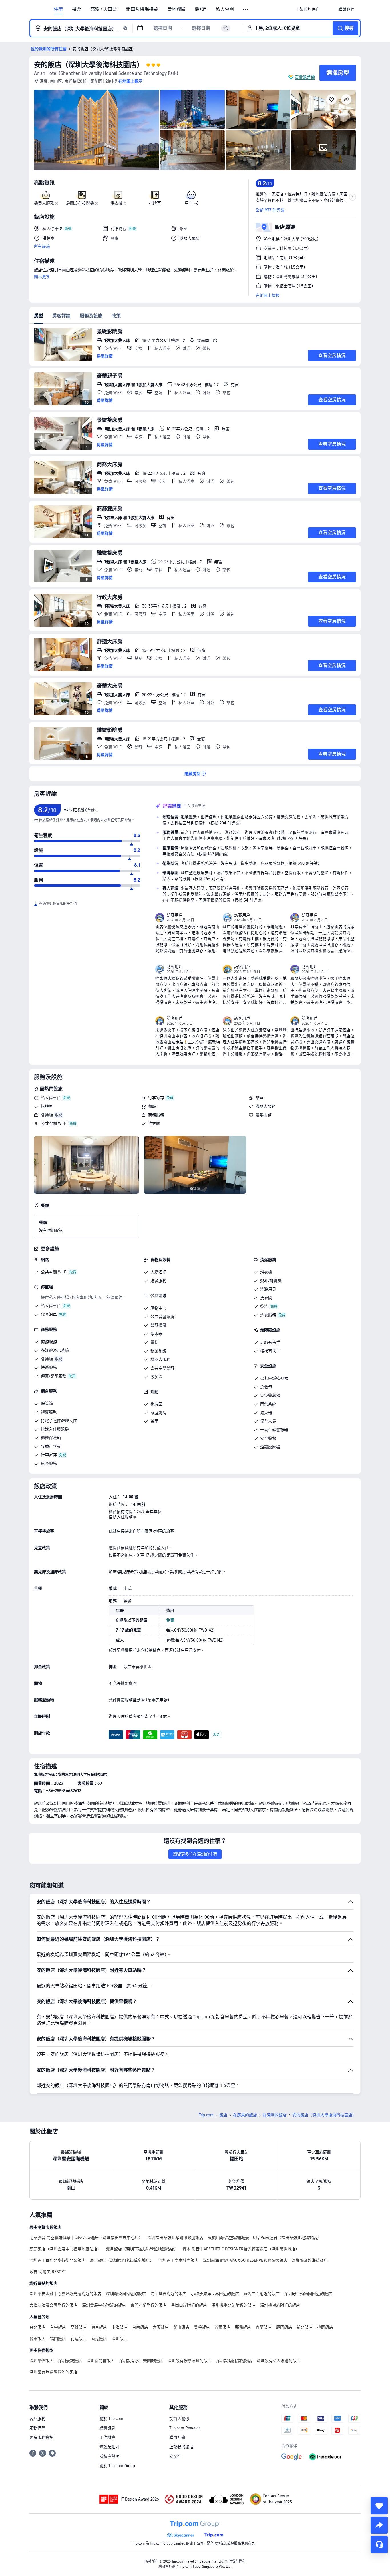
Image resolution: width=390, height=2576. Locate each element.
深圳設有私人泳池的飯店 (279, 2361)
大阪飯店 (161, 2327)
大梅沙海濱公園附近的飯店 (53, 2305)
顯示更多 (42, 277)
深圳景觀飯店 (70, 2361)
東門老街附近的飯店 (148, 2305)
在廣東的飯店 (245, 2115)
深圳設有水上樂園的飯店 (141, 2361)
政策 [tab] (116, 316)
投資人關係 (179, 2419)
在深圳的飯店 (275, 2115)
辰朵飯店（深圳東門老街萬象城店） (122, 2260)
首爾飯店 (222, 2327)
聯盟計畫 (177, 2437)
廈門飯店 (284, 2327)
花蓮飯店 (79, 2339)
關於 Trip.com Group (117, 2466)
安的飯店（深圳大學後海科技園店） (89, 65)
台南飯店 (140, 2327)
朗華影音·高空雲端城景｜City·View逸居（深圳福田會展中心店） (86, 2238)
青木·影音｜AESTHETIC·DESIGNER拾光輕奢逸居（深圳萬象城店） (241, 2249)
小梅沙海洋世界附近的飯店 (215, 2294)
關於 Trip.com (111, 2419)
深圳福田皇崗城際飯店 (178, 2260)
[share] (379, 2525)
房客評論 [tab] (61, 316)
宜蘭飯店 (264, 2327)
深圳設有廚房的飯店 (234, 2361)
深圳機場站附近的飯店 (280, 2305)
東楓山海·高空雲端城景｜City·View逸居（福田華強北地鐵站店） (265, 2238)
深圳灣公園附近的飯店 (126, 2294)
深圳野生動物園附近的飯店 (308, 2294)
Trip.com (206, 2115)
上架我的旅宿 (181, 2447)
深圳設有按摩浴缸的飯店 (190, 2361)
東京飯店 (99, 2327)
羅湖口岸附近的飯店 (262, 2294)
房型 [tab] (39, 316)
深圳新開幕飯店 (100, 2361)
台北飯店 (37, 2327)
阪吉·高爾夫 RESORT (48, 2272)
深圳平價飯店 (41, 2361)
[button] (246, 10)
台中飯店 (58, 2327)
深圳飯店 (120, 2339)
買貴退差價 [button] (305, 77)
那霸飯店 (243, 2327)
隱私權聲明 (109, 2456)
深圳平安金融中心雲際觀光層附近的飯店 (65, 2294)
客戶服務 (37, 2419)
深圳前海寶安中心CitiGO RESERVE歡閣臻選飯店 (245, 2260)
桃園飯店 (325, 2327)
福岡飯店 (58, 2339)
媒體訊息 (107, 2428)
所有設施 (42, 246)
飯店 (223, 2115)
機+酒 (201, 9)
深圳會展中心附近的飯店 (104, 2305)
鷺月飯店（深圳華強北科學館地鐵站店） (142, 2249)
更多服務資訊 (41, 2437)
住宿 (58, 9)
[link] (307, 9)
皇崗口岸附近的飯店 (189, 2305)
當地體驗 (176, 9)
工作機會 (107, 2437)
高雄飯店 (79, 2327)
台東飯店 (37, 2339)
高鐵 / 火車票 (104, 9)
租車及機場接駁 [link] (142, 9)
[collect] (379, 2506)
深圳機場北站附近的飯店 (234, 2305)
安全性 (175, 2456)
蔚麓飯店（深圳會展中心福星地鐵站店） (65, 2249)
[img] (97, 130)
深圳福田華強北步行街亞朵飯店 (57, 2260)
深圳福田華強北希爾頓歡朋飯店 (175, 2238)
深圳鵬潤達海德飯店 (310, 2260)
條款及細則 (109, 2447)
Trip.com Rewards (185, 2428)
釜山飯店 (181, 2327)
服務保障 (37, 2428)
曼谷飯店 (202, 2327)
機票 (77, 9)
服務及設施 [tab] (91, 316)
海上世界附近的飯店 (168, 2294)
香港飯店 (99, 2339)
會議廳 (47, 1115)
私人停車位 (51, 1098)
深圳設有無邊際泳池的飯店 (53, 2372)
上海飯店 (120, 2327)
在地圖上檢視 (268, 295)
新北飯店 (305, 2327)
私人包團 (225, 9)
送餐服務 (158, 1281)
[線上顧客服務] (379, 2545)
